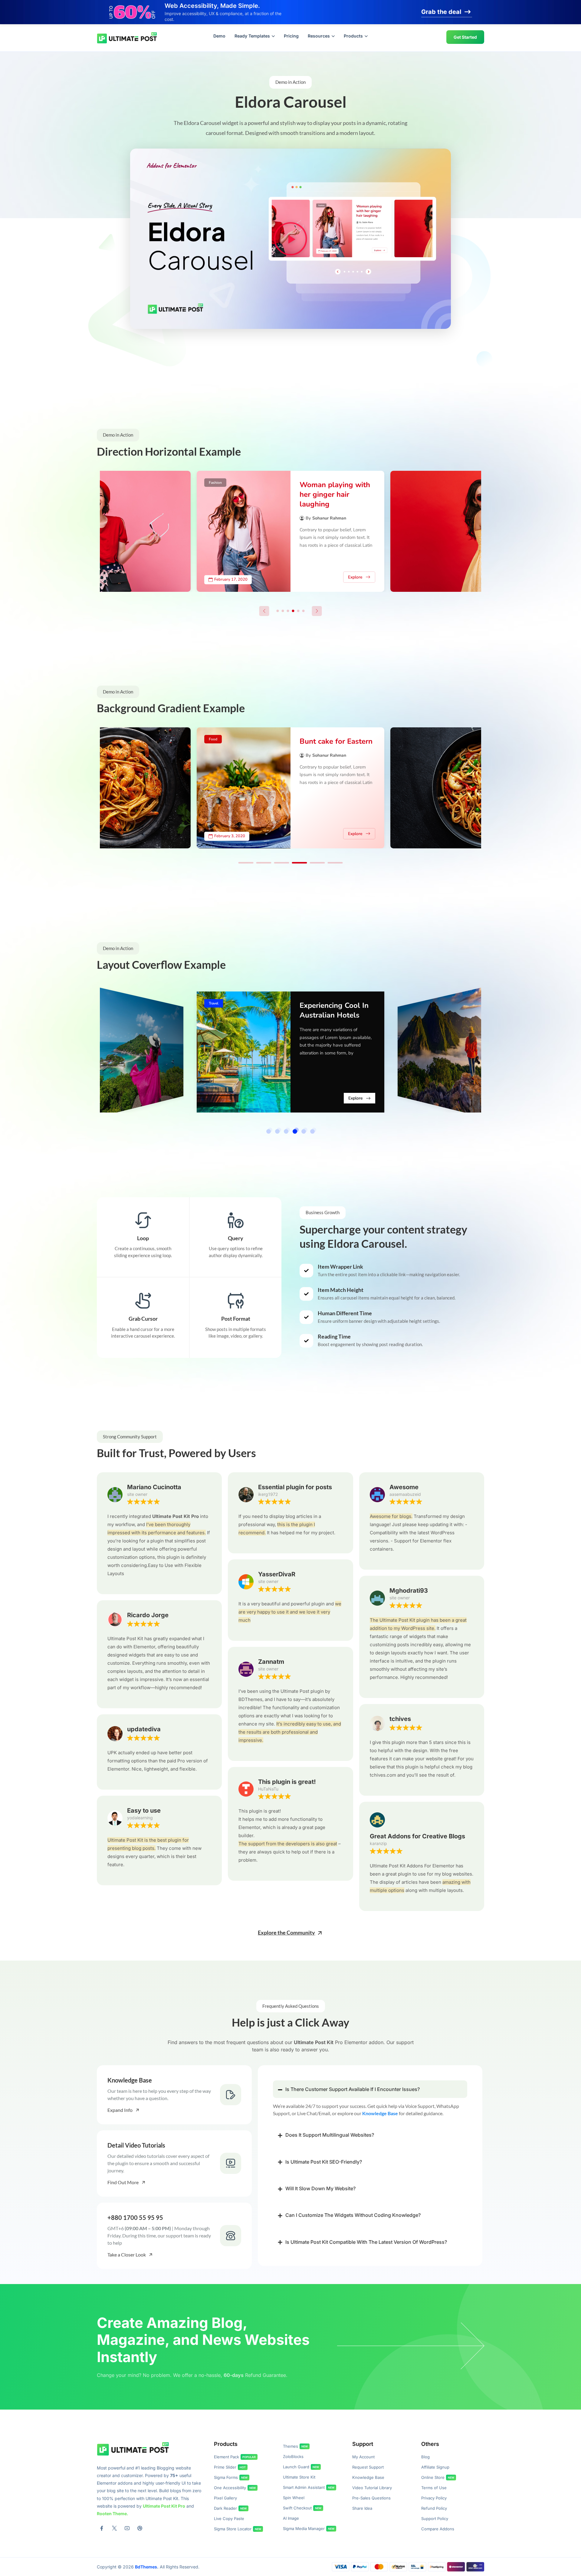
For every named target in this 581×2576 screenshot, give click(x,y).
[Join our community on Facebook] (102, 2528)
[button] (291, 239)
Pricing (291, 36)
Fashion (215, 483)
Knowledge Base (380, 2113)
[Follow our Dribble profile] (140, 2528)
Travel (214, 1003)
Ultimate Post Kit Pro (164, 2506)
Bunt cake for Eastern (336, 741)
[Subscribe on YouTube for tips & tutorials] (127, 2528)
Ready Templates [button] (252, 36)
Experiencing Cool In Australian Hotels (334, 1010)
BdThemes (146, 2567)
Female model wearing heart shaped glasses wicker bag (336, 494)
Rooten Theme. (113, 2514)
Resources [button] (319, 36)
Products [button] (353, 36)
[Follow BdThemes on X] (114, 2528)
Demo (219, 36)
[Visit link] (174, 2095)
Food (213, 739)
